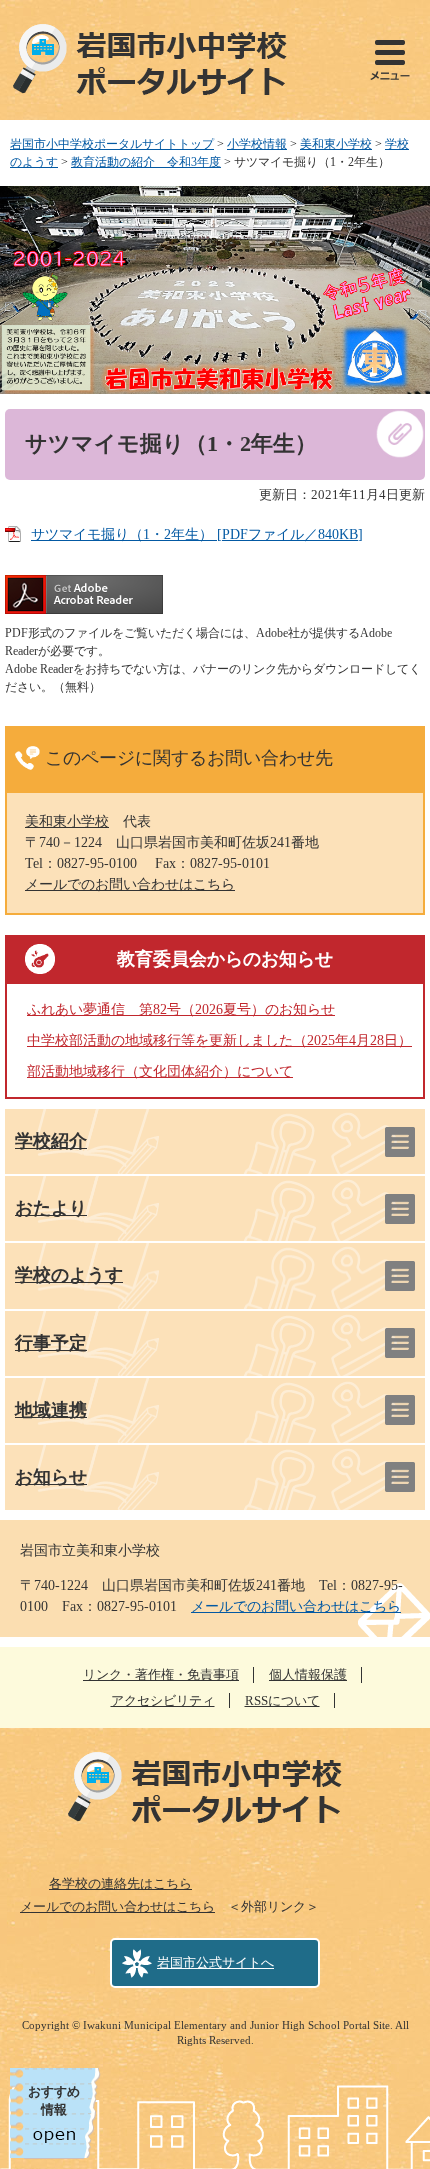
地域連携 (51, 1410)
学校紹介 (51, 1141)
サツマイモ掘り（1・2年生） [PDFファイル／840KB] (197, 534)
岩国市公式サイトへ (215, 1962)
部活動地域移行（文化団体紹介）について (160, 1071)
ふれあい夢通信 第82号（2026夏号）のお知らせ (181, 1009)
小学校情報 (257, 144)
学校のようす (69, 1275)
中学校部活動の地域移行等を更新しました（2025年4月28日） (219, 1040)
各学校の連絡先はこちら (120, 1883)
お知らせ (51, 1477)
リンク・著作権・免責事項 (161, 1674)
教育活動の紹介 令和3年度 (146, 162)
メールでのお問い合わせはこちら (130, 884)
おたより (51, 1208)
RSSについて (282, 1700)
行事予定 (51, 1343)
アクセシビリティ (163, 1700)
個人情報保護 (308, 1674)
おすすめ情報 (54, 2100)
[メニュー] (390, 60)
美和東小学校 (336, 144)
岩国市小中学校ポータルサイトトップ (112, 144)
